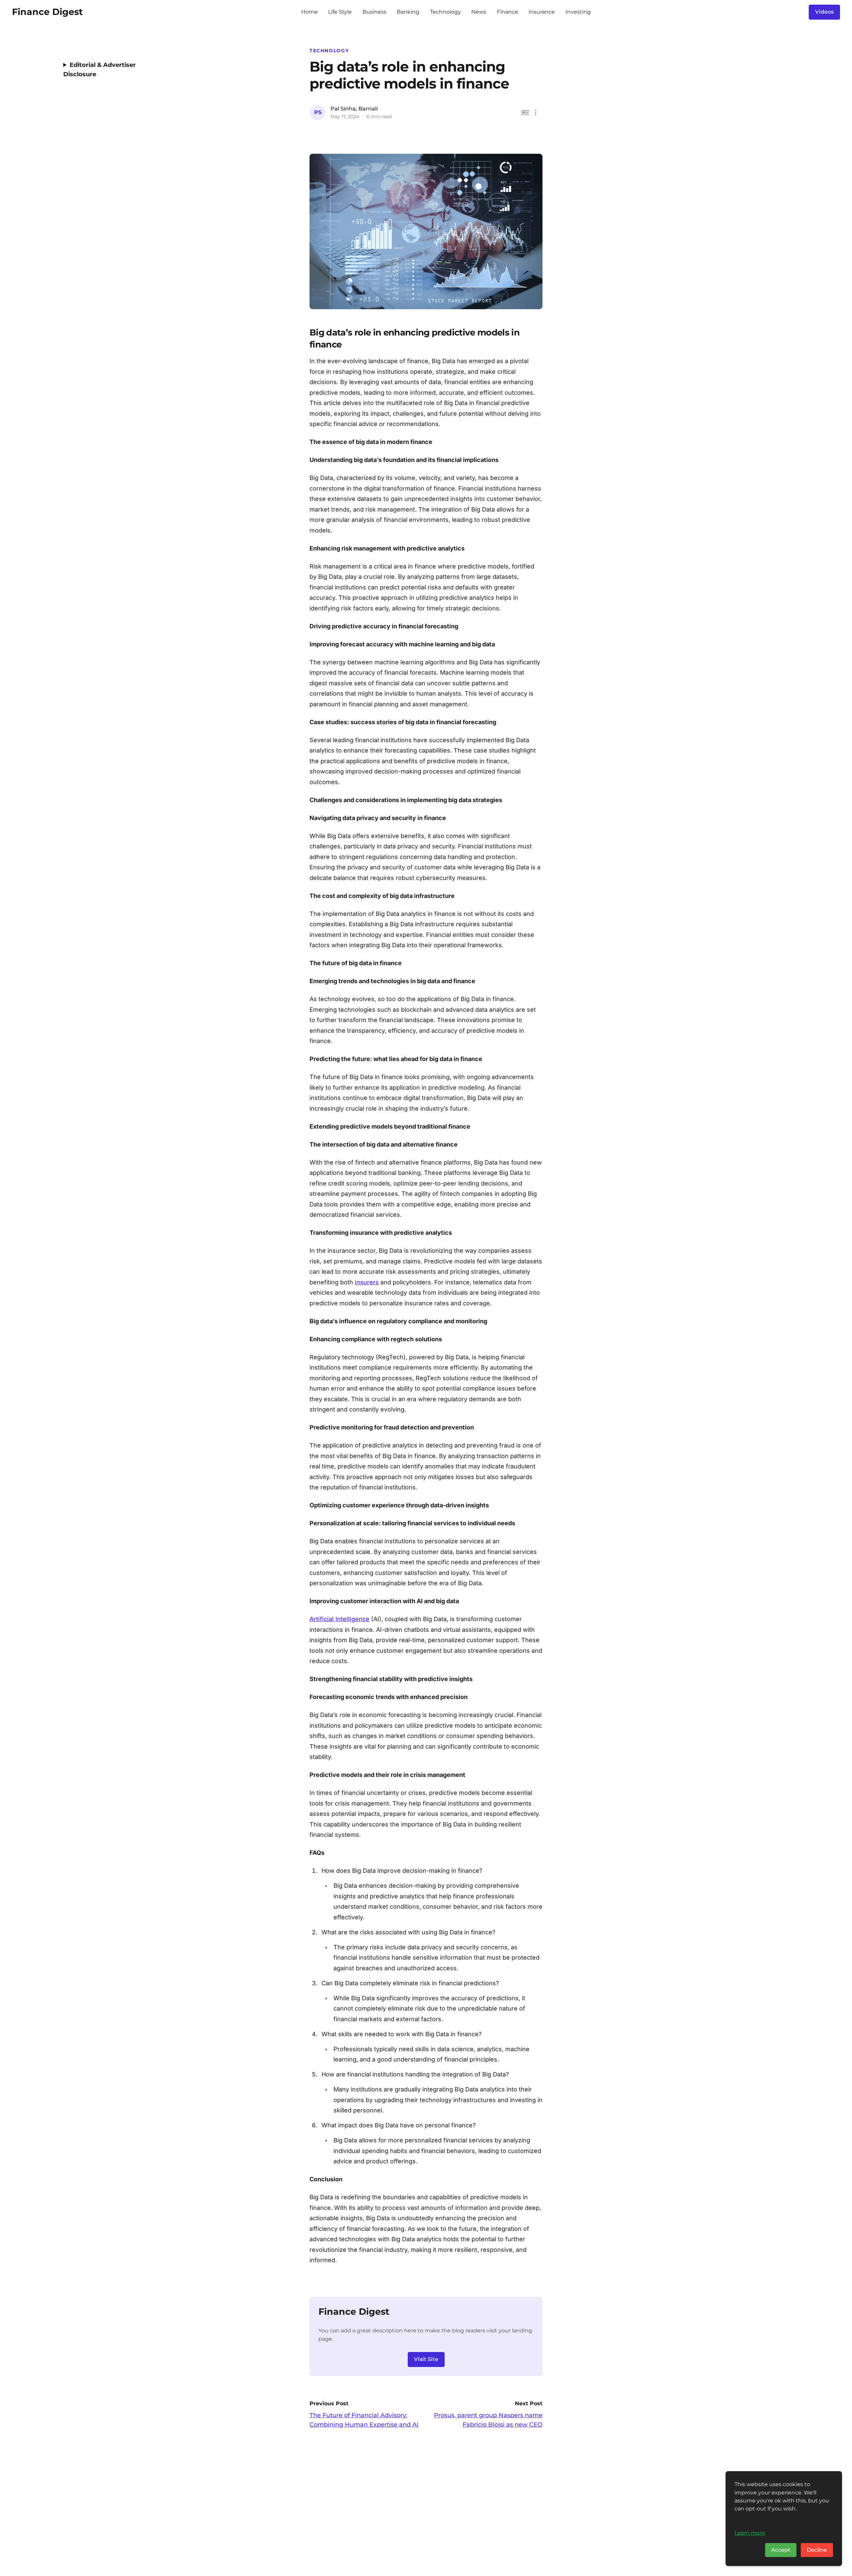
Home (310, 12)
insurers (367, 1282)
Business (374, 12)
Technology (445, 12)
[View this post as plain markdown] (525, 113)
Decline (817, 2550)
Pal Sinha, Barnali (354, 109)
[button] (536, 113)
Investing (578, 12)
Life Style (340, 12)
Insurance (542, 12)
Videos (824, 12)
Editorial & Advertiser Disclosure (100, 70)
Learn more (750, 2533)
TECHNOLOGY (329, 51)
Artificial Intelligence (339, 1619)
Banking (408, 12)
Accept (781, 2550)
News (479, 12)
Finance (508, 12)
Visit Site (426, 2359)
